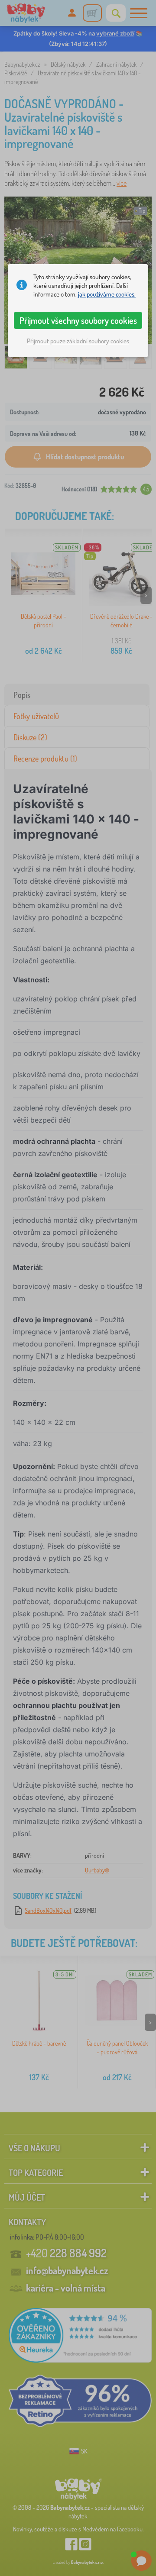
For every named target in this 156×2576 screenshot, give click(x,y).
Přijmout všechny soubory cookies (78, 320)
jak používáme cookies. (107, 294)
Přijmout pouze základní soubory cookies (78, 341)
